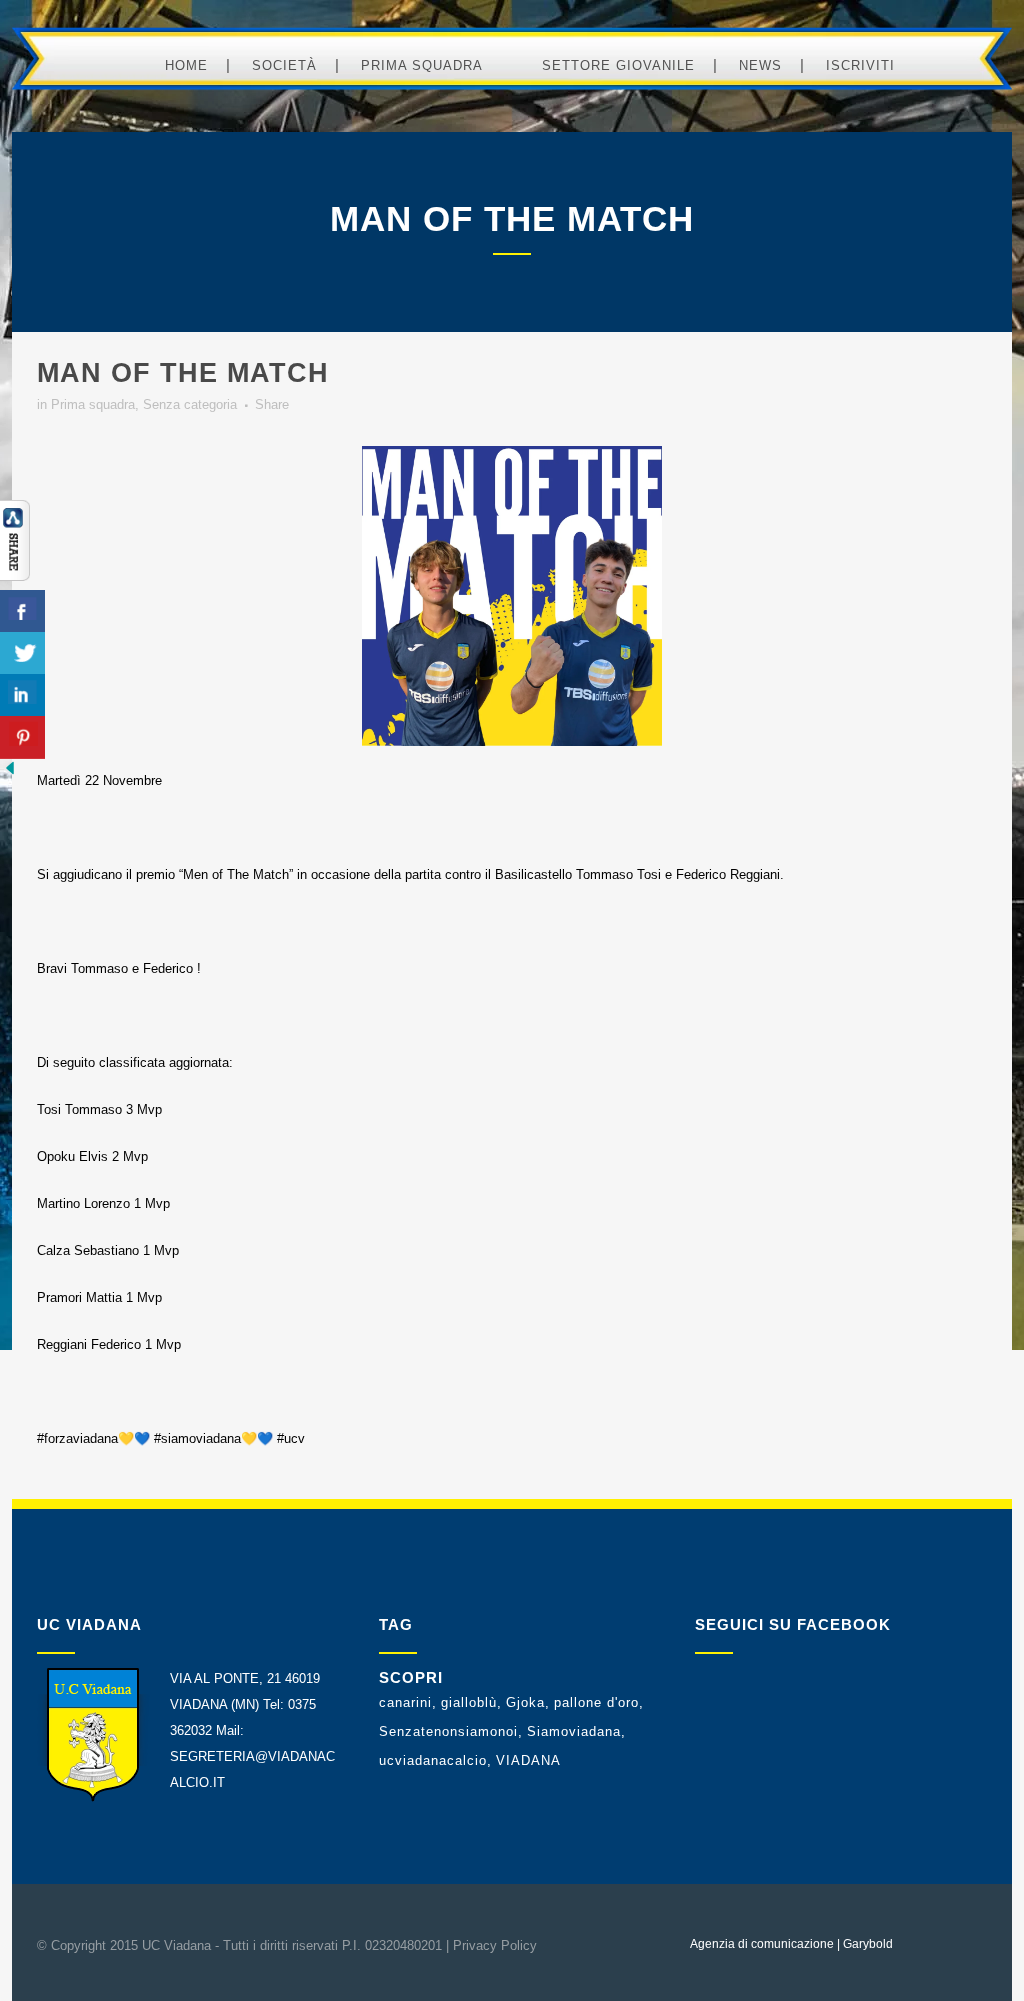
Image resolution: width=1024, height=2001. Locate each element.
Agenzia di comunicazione (762, 1944)
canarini (405, 1702)
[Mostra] (15, 576)
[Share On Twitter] (22, 653)
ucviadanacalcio (433, 1760)
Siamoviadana (574, 1731)
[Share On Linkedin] (22, 695)
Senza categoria (190, 404)
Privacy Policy (495, 1945)
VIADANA (528, 1760)
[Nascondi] (10, 773)
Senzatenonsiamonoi (448, 1731)
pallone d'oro (596, 1702)
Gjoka (525, 1702)
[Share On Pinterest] (22, 737)
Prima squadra (93, 404)
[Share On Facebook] (22, 611)
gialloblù (469, 1702)
